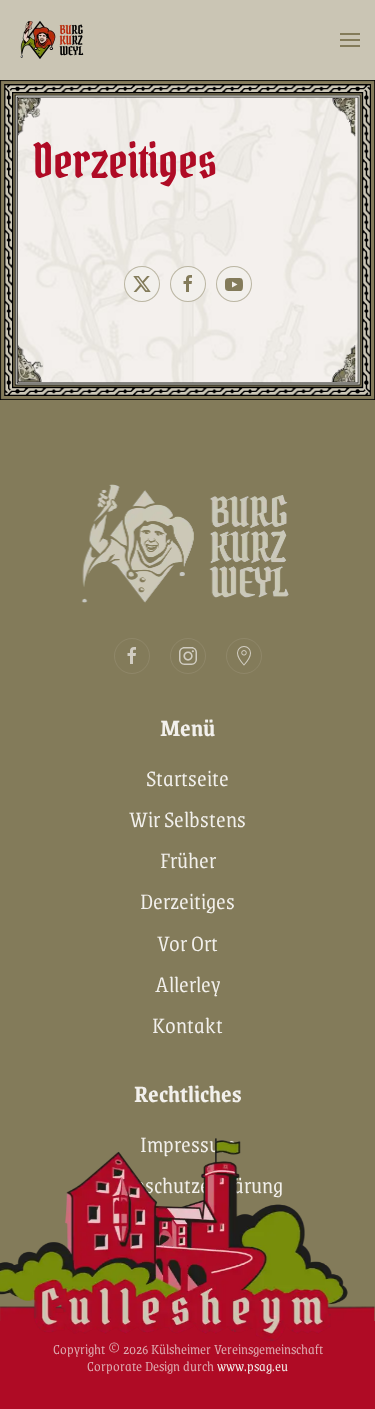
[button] (350, 40)
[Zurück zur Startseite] (55, 40)
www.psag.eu (252, 1365)
